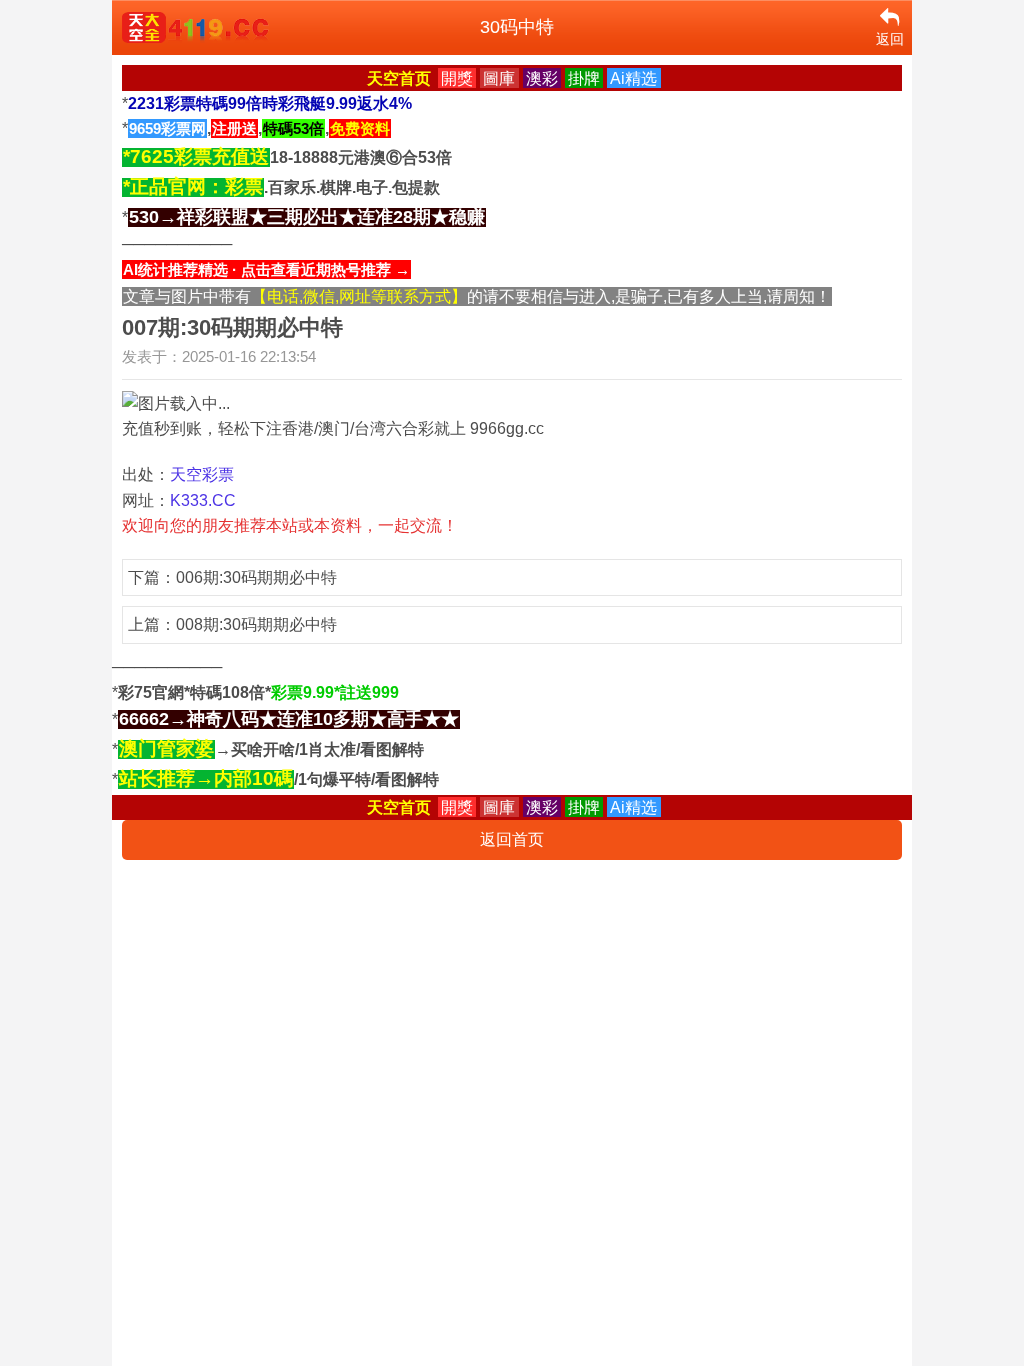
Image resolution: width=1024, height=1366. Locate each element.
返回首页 (512, 839)
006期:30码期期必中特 (256, 577)
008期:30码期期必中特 (256, 624)
